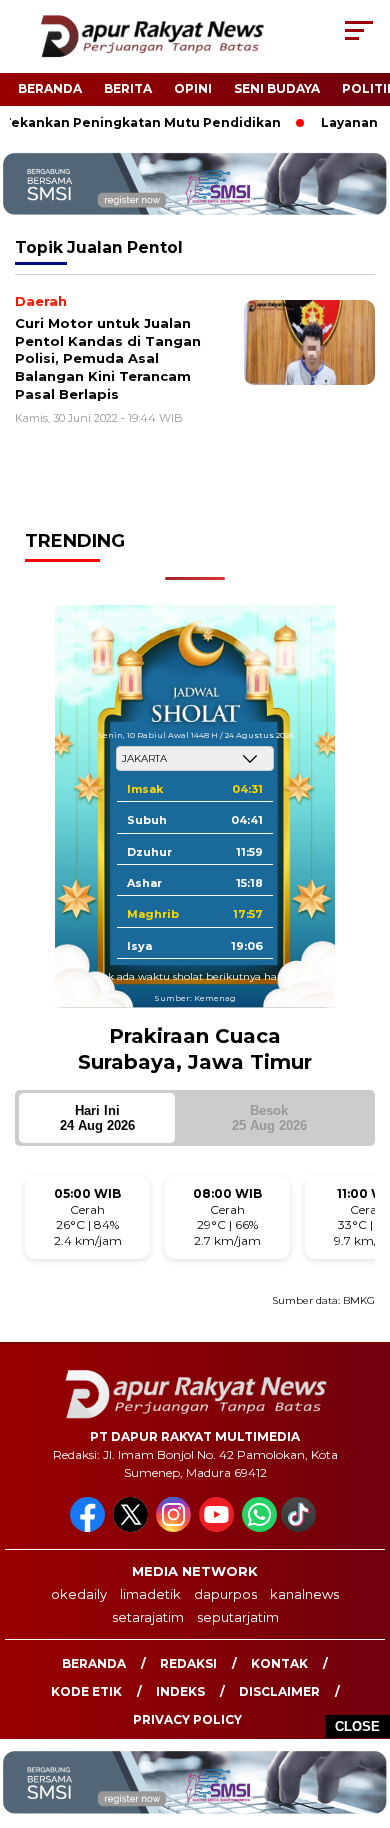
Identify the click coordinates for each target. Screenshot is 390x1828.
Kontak (279, 1663)
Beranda (50, 88)
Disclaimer (279, 1691)
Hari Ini (97, 1118)
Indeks (180, 1691)
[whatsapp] (259, 1527)
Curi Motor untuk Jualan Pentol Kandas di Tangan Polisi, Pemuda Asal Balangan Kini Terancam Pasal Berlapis (108, 358)
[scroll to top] (361, 1712)
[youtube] (218, 1527)
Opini (193, 88)
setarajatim (148, 1617)
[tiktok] (300, 1527)
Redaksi (188, 1663)
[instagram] (175, 1527)
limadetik (150, 1594)
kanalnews (304, 1594)
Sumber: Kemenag (195, 998)
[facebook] (89, 1527)
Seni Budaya (277, 88)
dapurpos (225, 1594)
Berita (128, 88)
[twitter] (132, 1527)
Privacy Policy (187, 1719)
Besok (269, 1118)
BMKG (359, 1300)
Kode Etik (86, 1691)
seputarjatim (238, 1617)
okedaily (79, 1594)
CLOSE (357, 1726)
